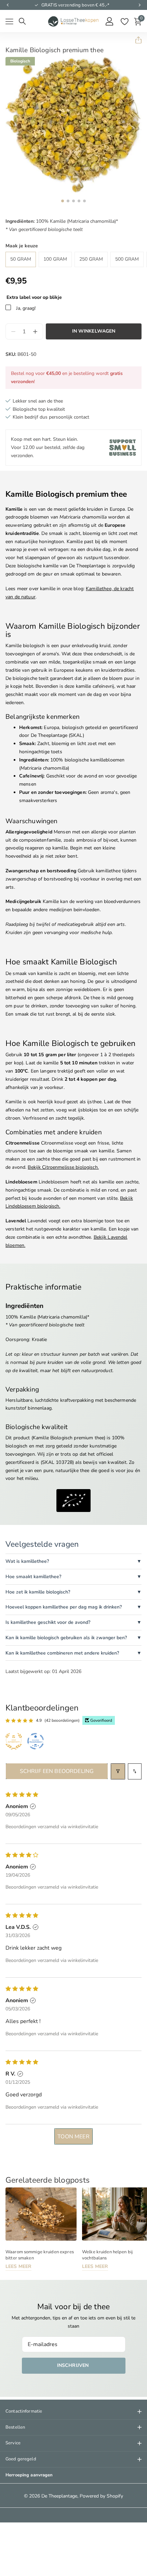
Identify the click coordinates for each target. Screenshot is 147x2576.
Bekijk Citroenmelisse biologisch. (63, 1167)
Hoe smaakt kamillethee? (33, 1577)
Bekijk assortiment (9, 22)
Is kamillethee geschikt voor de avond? (48, 1622)
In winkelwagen (94, 331)
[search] (22, 21)
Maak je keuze (22, 246)
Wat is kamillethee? (27, 1561)
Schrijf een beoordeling (57, 1771)
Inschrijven (74, 2365)
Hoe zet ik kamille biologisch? (38, 1592)
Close (73, 2412)
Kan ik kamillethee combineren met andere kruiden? (62, 1653)
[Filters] (118, 1771)
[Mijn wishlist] (124, 21)
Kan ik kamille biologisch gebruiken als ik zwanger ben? (66, 1638)
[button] (8, 5)
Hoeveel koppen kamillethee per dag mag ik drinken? (64, 1607)
